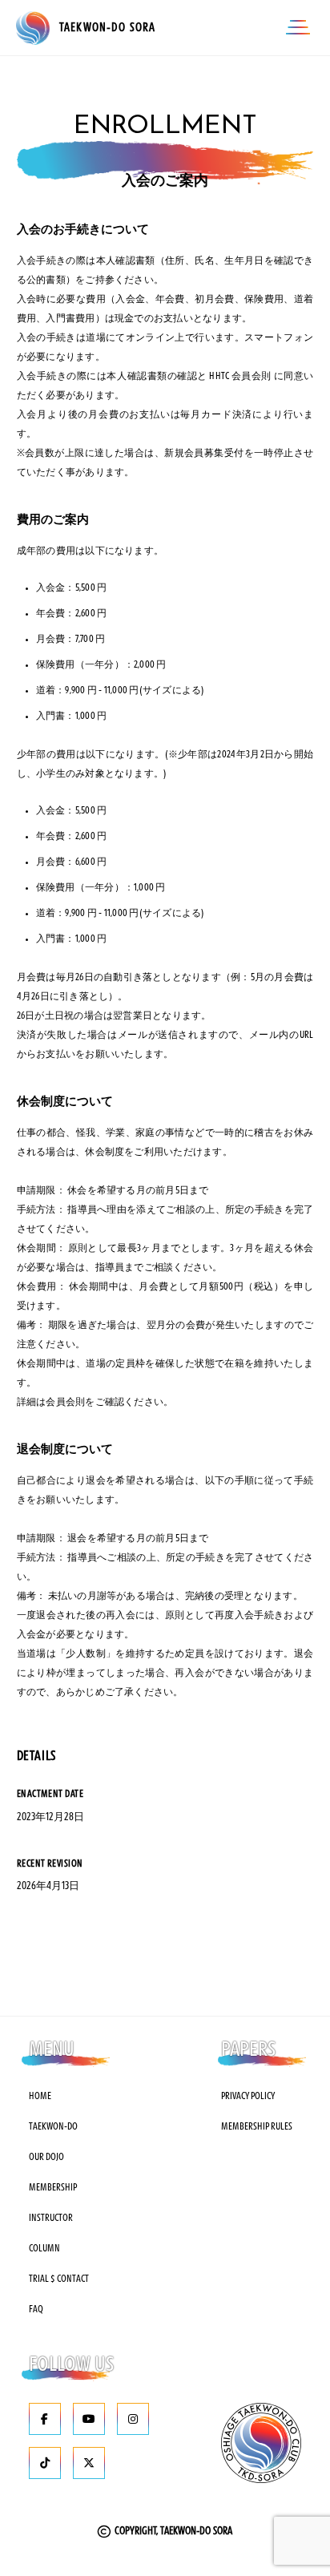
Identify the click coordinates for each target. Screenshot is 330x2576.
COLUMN (44, 2248)
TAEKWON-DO (53, 2126)
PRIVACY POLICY (248, 2096)
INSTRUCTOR (51, 2218)
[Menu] (298, 28)
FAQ (36, 2309)
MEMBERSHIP (53, 2187)
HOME (40, 2096)
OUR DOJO (46, 2157)
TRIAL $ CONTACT (59, 2279)
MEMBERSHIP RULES (257, 2126)
